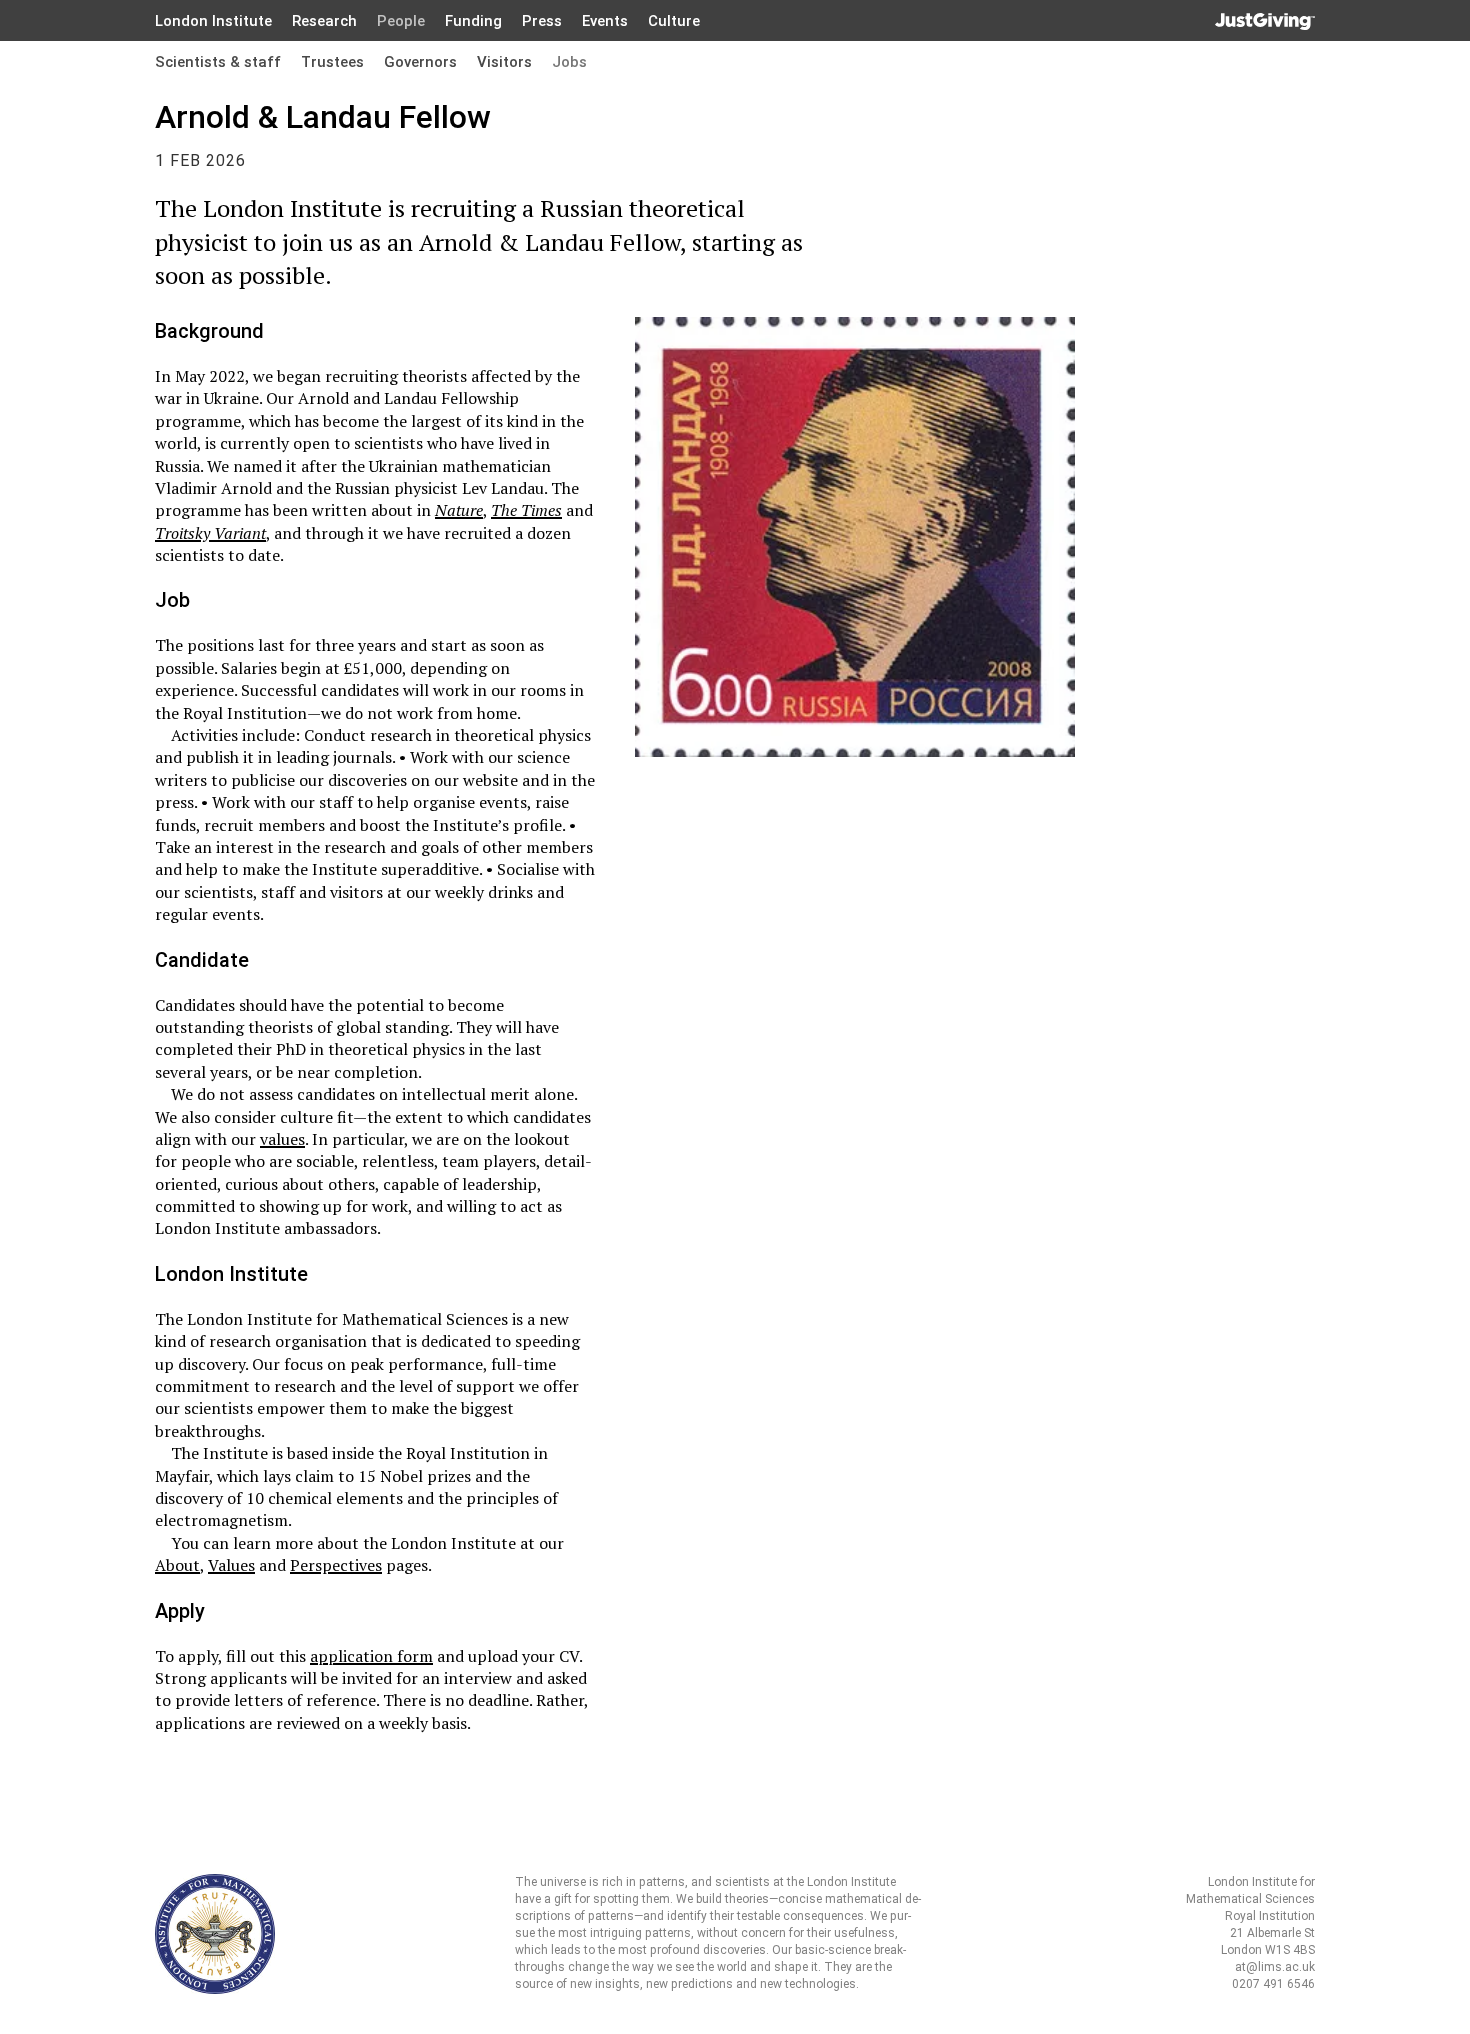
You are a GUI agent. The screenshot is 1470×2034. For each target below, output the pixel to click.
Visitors (504, 62)
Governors (420, 62)
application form (371, 1656)
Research (324, 21)
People (401, 21)
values (282, 1139)
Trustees (332, 62)
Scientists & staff (218, 62)
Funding (473, 21)
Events (605, 21)
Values (231, 1565)
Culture (674, 21)
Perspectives (336, 1565)
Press (542, 21)
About (177, 1565)
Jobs (569, 62)
